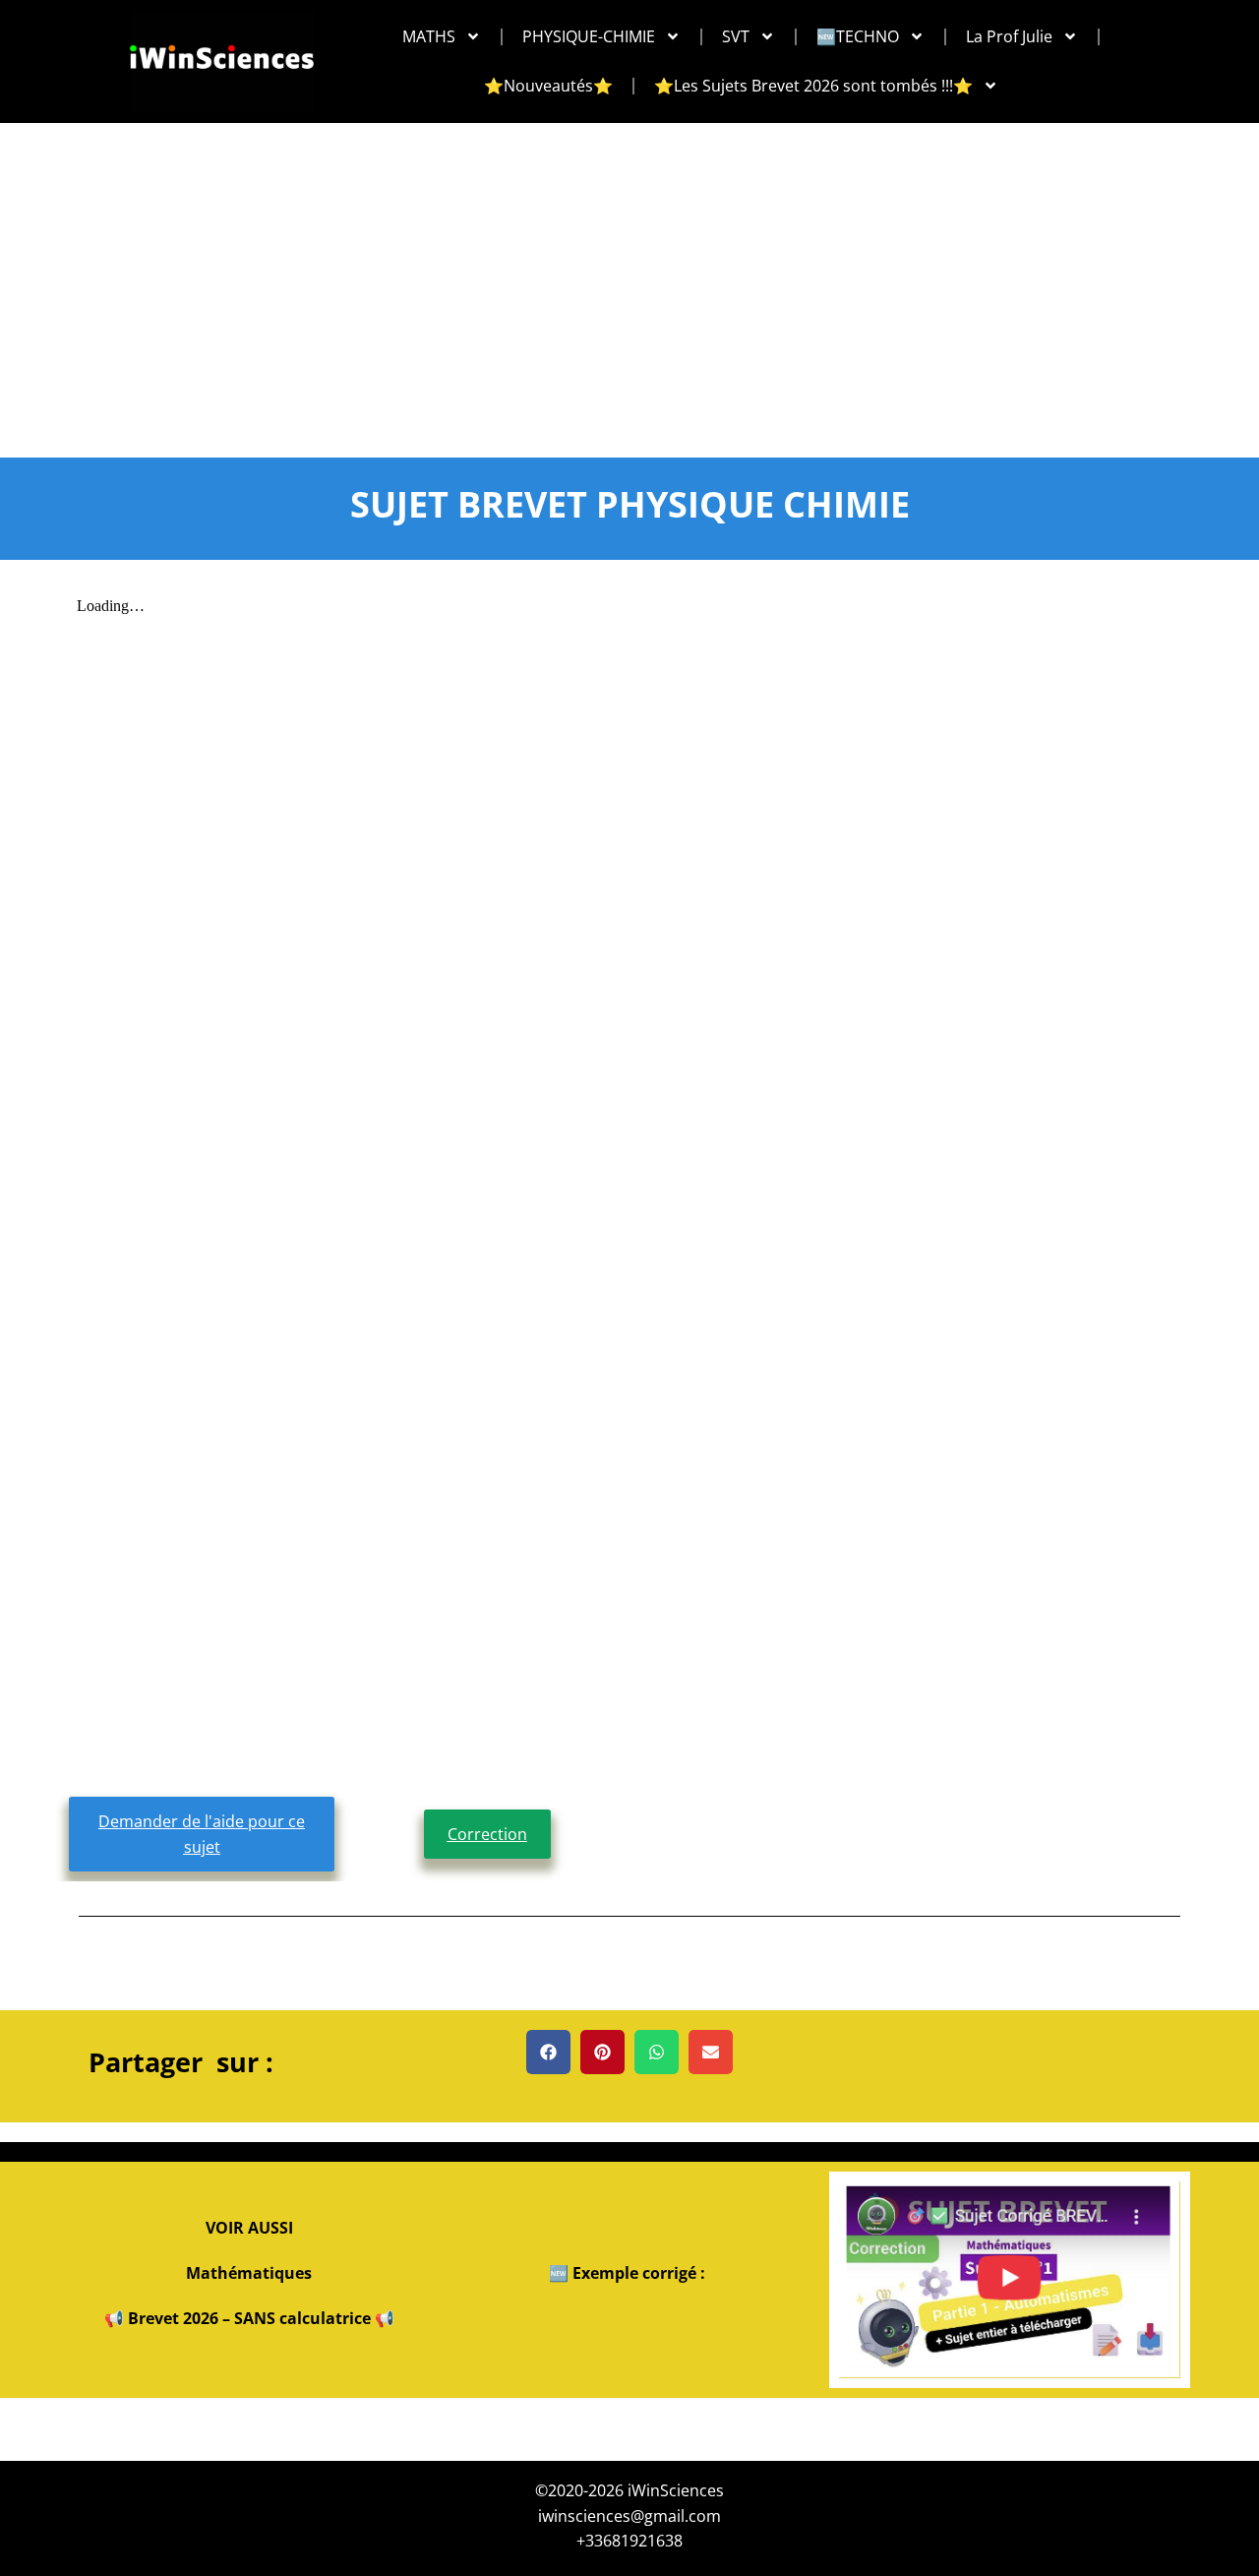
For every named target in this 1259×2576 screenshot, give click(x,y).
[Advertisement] (629, 271)
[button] (548, 2052)
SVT (736, 36)
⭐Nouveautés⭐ (548, 86)
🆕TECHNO (858, 36)
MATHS (429, 36)
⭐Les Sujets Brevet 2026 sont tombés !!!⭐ (813, 86)
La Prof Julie (1009, 36)
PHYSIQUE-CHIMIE (589, 36)
